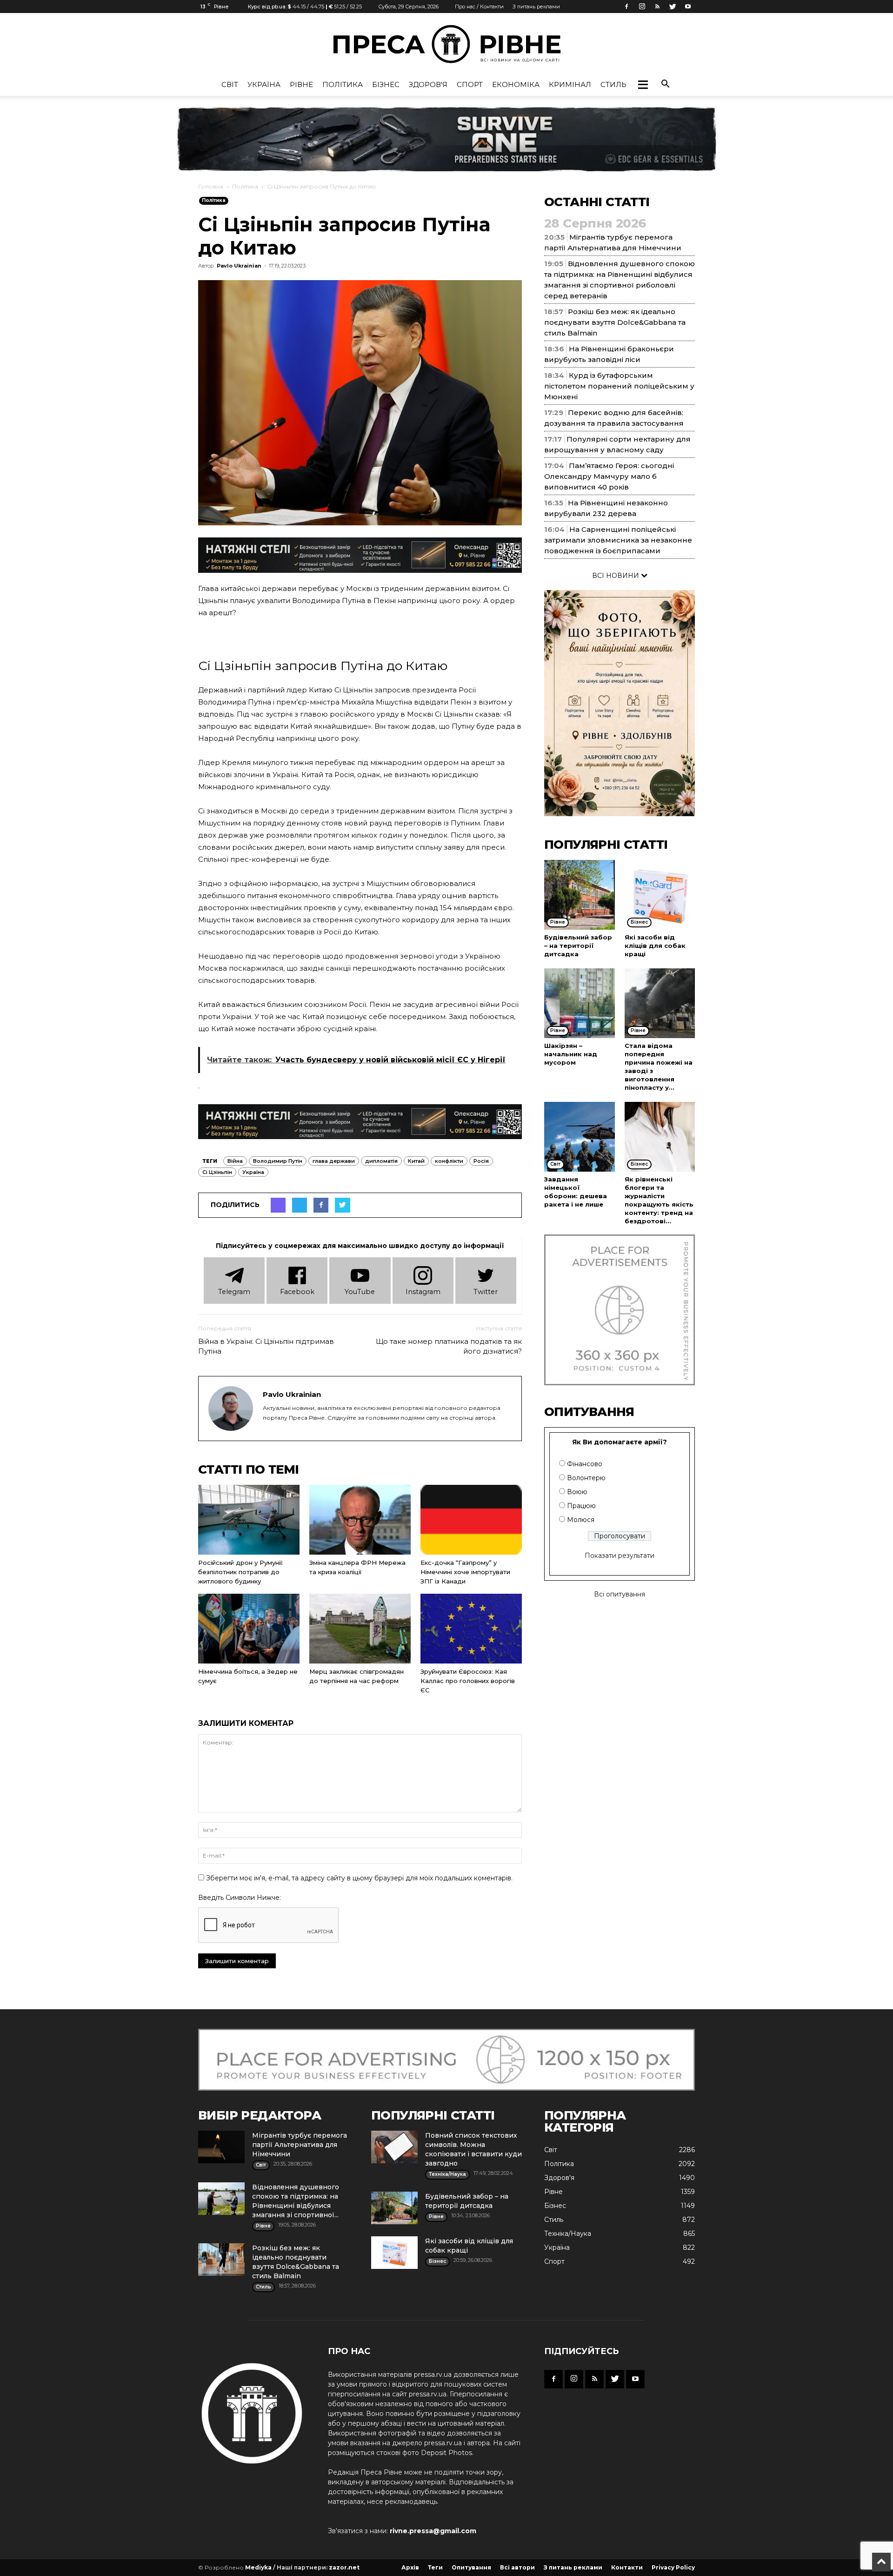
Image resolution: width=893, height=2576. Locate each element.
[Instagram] (642, 7)
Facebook (297, 1292)
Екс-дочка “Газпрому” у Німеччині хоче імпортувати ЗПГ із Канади (465, 1572)
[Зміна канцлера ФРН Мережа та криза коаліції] (360, 1520)
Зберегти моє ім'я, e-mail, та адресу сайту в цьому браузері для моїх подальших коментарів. (359, 1878)
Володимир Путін (278, 1161)
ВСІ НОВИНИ (616, 576)
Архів (410, 2567)
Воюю (577, 1492)
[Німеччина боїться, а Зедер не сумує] (249, 1629)
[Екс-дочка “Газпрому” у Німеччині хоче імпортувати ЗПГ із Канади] (471, 1520)
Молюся (581, 1520)
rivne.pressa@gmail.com (433, 2531)
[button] (643, 85)
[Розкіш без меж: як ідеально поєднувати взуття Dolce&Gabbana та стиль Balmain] (221, 2260)
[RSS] (657, 7)
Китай (416, 1161)
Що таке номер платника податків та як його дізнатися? (449, 1346)
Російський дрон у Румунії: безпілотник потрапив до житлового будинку (241, 1572)
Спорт (470, 84)
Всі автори (517, 2567)
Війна (235, 1161)
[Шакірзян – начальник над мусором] (580, 1003)
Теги (435, 2567)
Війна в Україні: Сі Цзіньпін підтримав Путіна (266, 1346)
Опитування (471, 2567)
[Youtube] (688, 7)
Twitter (486, 1292)
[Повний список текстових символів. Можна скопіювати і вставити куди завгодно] (394, 2147)
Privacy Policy (673, 2567)
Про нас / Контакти (479, 7)
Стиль (613, 84)
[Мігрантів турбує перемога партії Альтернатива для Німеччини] (221, 2147)
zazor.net (344, 2567)
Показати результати (620, 1556)
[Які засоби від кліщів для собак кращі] (660, 895)
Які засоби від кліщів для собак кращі (655, 946)
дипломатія (381, 1161)
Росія (481, 1161)
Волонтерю (586, 1478)
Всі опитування (620, 1594)
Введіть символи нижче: (240, 1898)
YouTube (360, 1292)
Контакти (627, 2567)
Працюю (581, 1506)
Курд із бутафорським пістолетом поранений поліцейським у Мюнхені (619, 386)
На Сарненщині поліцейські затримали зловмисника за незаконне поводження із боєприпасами (618, 540)
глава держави (334, 1161)
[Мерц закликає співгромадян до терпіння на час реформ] (360, 1629)
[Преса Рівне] (446, 44)
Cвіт (230, 84)
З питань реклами (536, 7)
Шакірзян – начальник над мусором (571, 1054)
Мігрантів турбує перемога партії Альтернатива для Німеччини (300, 2145)
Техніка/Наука (568, 2234)
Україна (264, 84)
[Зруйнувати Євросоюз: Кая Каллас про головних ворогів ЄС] (471, 1629)
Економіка (516, 84)
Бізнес (386, 84)
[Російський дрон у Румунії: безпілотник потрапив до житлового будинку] (249, 1520)
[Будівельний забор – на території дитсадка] (580, 895)
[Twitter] (673, 7)
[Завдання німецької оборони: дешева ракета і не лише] (580, 1137)
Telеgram (234, 1292)
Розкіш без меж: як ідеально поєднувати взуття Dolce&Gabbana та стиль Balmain (615, 322)
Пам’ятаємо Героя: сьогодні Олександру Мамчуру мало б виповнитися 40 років (609, 476)
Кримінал (570, 84)
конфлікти (449, 1161)
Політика (343, 84)
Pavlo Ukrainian (239, 266)
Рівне (301, 84)
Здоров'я (428, 84)
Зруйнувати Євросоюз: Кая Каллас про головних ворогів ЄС (468, 1681)
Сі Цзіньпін (217, 1172)
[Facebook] (626, 7)
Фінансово (585, 1464)
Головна (211, 186)
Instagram (423, 1292)
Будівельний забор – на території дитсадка (578, 946)
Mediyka (258, 2567)
